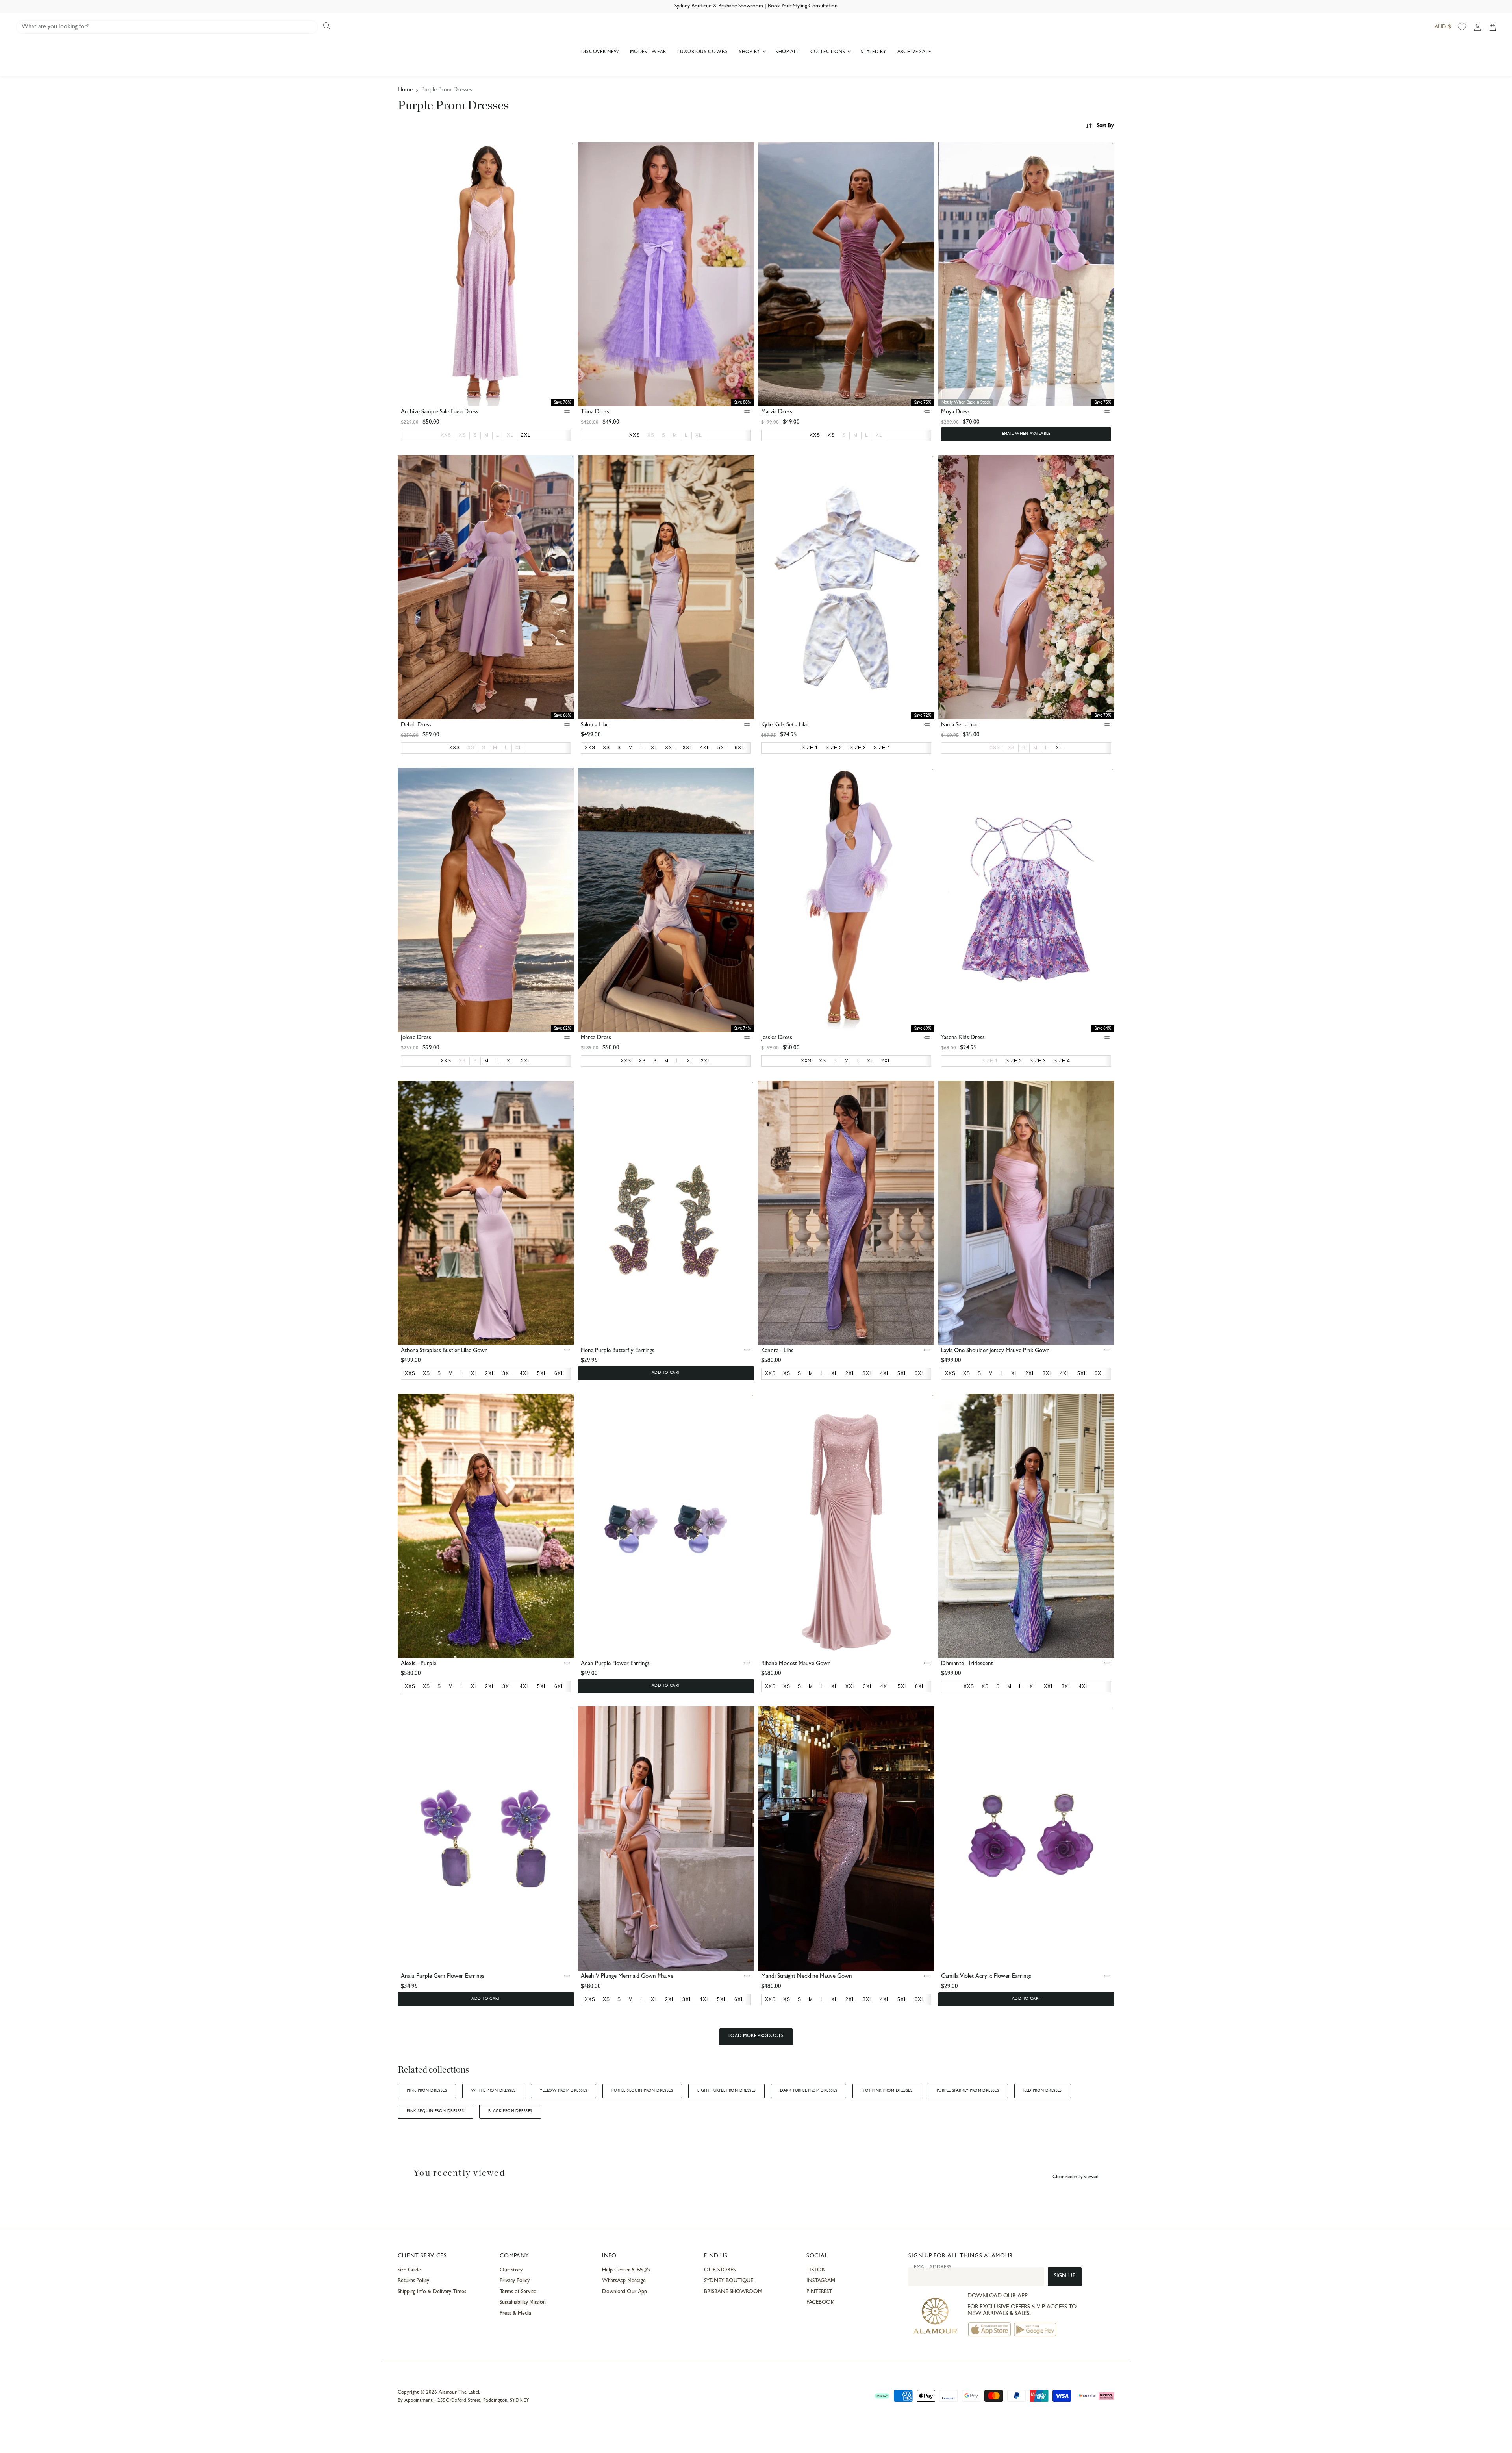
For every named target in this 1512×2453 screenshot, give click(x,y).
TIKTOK (816, 2270)
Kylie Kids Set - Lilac (785, 725)
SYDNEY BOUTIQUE (729, 2281)
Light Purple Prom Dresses (726, 2091)
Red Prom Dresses (1043, 2091)
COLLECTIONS (829, 52)
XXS (446, 435)
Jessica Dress (777, 1038)
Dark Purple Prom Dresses (809, 2091)
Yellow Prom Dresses (563, 2091)
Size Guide (409, 2270)
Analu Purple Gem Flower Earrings (443, 1977)
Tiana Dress (595, 412)
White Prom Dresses (493, 2091)
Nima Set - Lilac (960, 725)
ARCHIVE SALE (914, 52)
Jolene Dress (416, 1038)
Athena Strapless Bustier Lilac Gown (444, 1351)
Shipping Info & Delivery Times (432, 2292)
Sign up (1065, 2276)
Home (405, 90)
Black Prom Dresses (510, 2111)
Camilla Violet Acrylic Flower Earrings (986, 1977)
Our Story (511, 2270)
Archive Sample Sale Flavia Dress (440, 412)
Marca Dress (596, 1038)
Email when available (1026, 434)
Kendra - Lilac (777, 1351)
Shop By (750, 52)
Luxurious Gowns (703, 52)
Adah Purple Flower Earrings (615, 1664)
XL (510, 435)
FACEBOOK (820, 2303)
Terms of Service (518, 2292)
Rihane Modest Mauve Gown (796, 1664)
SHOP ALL (787, 52)
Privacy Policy (514, 2281)
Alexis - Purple (419, 1664)
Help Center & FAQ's (626, 2270)
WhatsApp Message (624, 2281)
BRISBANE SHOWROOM (733, 2292)
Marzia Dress (777, 412)
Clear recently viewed (1076, 2177)
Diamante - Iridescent (967, 1664)
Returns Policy (413, 2281)
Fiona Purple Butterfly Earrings (618, 1351)
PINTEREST (819, 2292)
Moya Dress (955, 412)
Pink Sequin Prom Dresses (435, 2111)
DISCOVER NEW (600, 52)
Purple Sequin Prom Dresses (642, 2091)
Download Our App (624, 2292)
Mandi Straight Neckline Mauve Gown (807, 1977)
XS (462, 435)
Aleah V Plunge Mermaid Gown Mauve (627, 1977)
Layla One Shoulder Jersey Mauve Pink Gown (995, 1351)
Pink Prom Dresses (427, 2091)
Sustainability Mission (523, 2303)
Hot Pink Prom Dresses (887, 2091)
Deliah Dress (416, 725)
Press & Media (515, 2314)
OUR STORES (720, 2270)
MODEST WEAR (648, 52)
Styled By (873, 52)
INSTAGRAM (821, 2281)
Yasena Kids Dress (963, 1038)
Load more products (756, 2036)
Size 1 (990, 1061)
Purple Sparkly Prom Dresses (968, 2091)
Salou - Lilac (595, 725)
